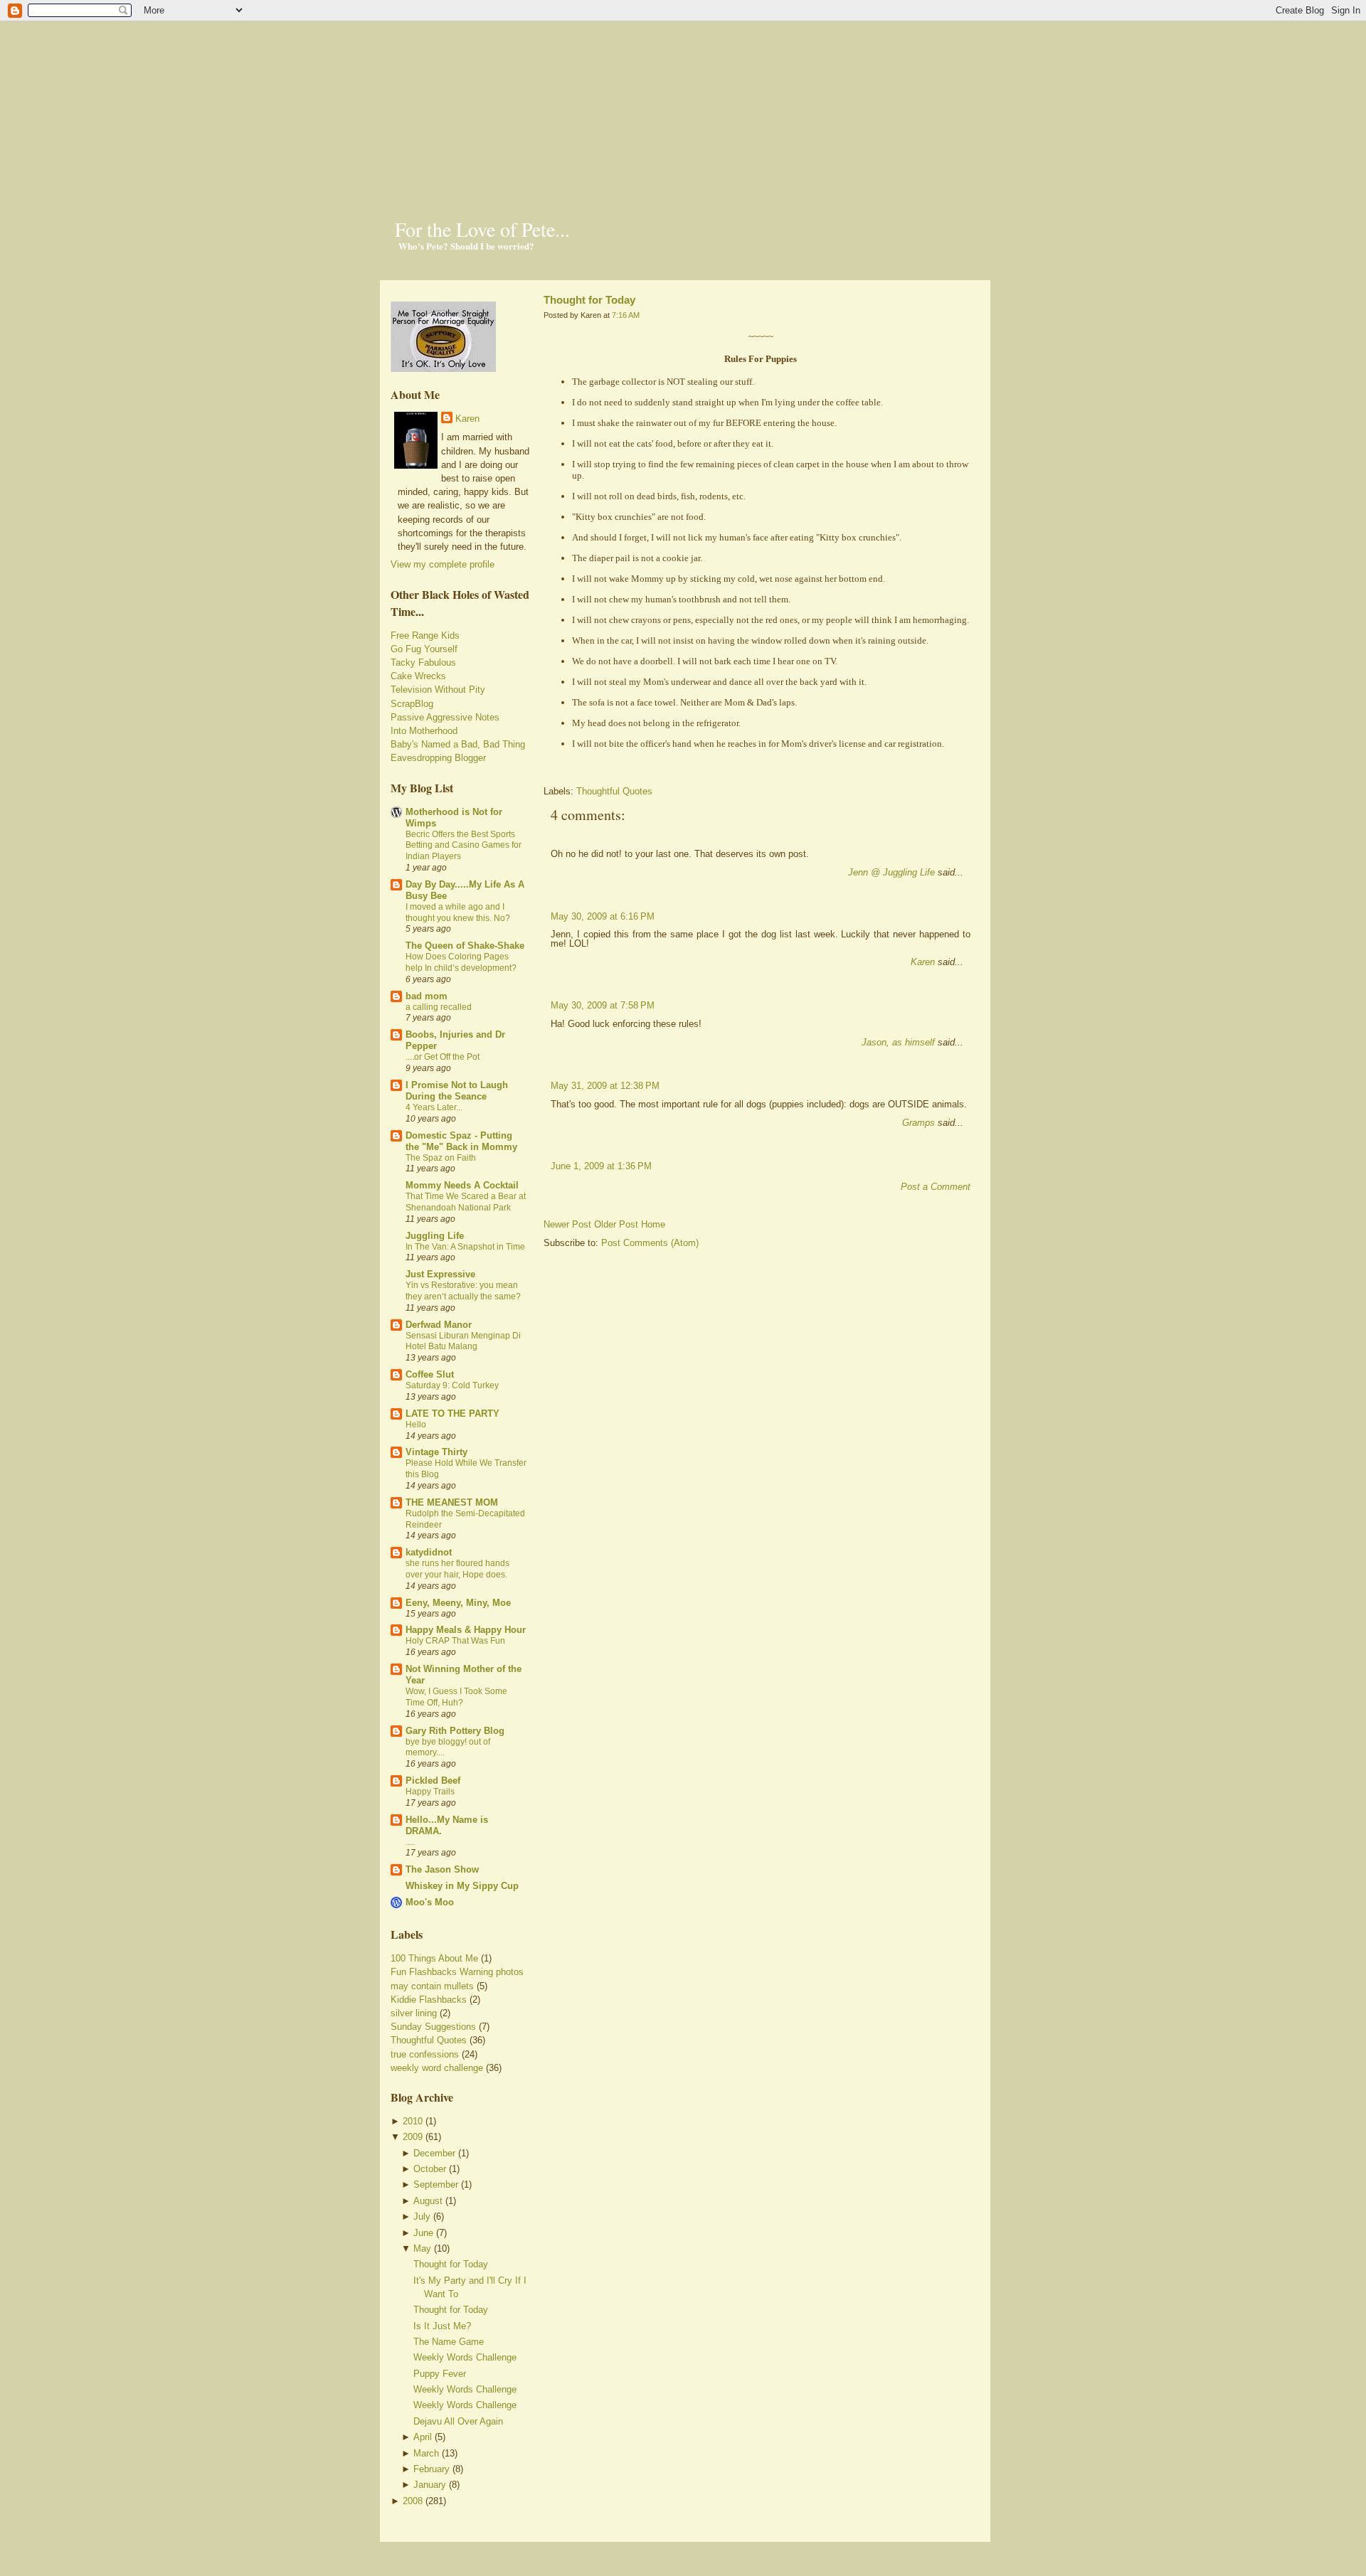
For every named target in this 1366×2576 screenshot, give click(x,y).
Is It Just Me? (442, 2326)
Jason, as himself (898, 1042)
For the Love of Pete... (482, 229)
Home (653, 1224)
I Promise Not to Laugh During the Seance (457, 1091)
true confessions (425, 2054)
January (430, 2485)
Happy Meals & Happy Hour (466, 1630)
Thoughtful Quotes (429, 2040)
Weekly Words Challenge (465, 2357)
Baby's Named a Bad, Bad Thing (458, 744)
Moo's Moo (430, 1902)
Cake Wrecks (418, 676)
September (436, 2184)
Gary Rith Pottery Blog (455, 1731)
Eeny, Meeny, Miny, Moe (458, 1603)
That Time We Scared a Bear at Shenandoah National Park (466, 1202)
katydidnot (429, 1552)
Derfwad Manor (439, 1325)
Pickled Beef (433, 1781)
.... (410, 1842)
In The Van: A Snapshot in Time (465, 1247)
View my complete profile (443, 564)
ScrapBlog (412, 704)
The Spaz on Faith (441, 1158)
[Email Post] (545, 766)
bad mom (427, 996)
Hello (416, 1425)
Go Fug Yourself (424, 649)
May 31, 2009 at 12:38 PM (605, 1086)
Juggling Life (435, 1236)
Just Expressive (440, 1274)
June (423, 2233)
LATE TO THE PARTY (452, 1414)
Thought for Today (451, 2264)
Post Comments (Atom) (650, 1243)
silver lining (414, 2013)
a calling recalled (439, 1007)
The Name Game (449, 2342)
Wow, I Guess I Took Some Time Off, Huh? (456, 1697)
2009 (413, 2137)
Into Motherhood (424, 731)
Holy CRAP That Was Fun (455, 1641)
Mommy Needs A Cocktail (462, 1185)
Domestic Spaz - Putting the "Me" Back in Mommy (461, 1141)
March (426, 2453)
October (430, 2169)
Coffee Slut (430, 1374)
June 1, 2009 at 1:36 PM (601, 1166)
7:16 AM (626, 315)
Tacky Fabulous (423, 662)
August (428, 2201)
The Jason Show (442, 1869)
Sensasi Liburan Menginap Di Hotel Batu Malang (463, 1341)
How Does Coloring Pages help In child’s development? (461, 962)
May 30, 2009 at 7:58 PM (603, 1005)
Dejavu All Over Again (458, 2421)
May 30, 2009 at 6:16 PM (603, 916)
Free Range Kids (425, 635)
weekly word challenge (437, 2068)
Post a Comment (936, 1187)
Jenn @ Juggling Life (891, 872)
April (423, 2437)
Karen (467, 419)
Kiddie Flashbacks (429, 2000)
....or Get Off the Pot (443, 1057)
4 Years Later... (434, 1107)
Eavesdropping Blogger (438, 758)
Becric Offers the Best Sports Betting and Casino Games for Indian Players (464, 846)
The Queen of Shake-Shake (465, 946)
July (422, 2216)
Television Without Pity (438, 690)
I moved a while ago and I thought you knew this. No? (458, 912)
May (422, 2248)
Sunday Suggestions (433, 2027)
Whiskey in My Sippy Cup (462, 1886)
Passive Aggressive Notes (445, 717)
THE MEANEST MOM (452, 1502)
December (434, 2153)
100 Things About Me (434, 1958)
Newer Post (567, 1224)
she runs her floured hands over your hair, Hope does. (457, 1569)
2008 (413, 2501)
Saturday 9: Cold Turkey (452, 1385)
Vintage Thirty (436, 1452)
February (431, 2469)
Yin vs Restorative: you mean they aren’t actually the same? (463, 1291)
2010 (413, 2121)
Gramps (918, 1123)
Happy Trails (430, 1792)
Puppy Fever (440, 2374)
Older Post (616, 1224)
